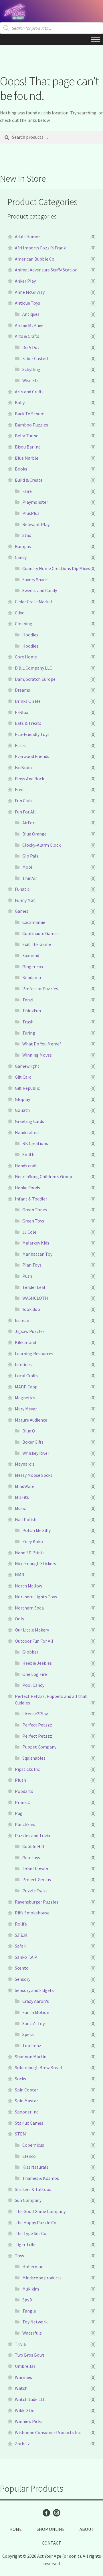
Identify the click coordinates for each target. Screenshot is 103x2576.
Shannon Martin (31, 2057)
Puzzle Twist (35, 1891)
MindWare (25, 1486)
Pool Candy (33, 1685)
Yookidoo (31, 1309)
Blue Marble (27, 458)
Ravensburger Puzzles (37, 1902)
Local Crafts (26, 1376)
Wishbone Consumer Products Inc (48, 2432)
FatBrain (23, 767)
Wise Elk (30, 380)
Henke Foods (27, 1188)
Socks (20, 2079)
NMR (20, 1575)
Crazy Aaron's (36, 2001)
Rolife (21, 1924)
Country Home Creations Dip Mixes (56, 568)
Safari (21, 1946)
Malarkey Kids (36, 1243)
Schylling (31, 369)
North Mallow (28, 1586)
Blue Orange (34, 834)
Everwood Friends (32, 756)
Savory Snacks (36, 579)
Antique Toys (27, 303)
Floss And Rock (29, 779)
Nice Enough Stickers (35, 1563)
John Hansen (35, 1869)
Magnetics (25, 1398)
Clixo (20, 613)
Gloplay (22, 1099)
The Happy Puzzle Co (36, 2222)
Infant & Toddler (31, 1199)
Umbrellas (25, 2366)
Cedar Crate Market (34, 602)
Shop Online (51, 2529)
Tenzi (28, 1000)
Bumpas (23, 546)
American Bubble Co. (35, 259)
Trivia (20, 2344)
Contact (51, 2543)
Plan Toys (32, 1265)
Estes (20, 745)
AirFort (29, 823)
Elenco (29, 2156)
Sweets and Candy (40, 590)
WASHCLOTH (35, 1298)
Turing (29, 1033)
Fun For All (25, 812)
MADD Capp (26, 1387)
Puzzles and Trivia (32, 1835)
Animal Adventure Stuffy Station (46, 270)
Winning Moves (37, 1055)
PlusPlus (31, 513)
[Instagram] (57, 2513)
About (87, 2529)
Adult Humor (27, 237)
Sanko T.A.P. (26, 1957)
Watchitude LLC (30, 2399)
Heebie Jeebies (37, 1663)
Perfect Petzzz (37, 1725)
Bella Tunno (27, 436)
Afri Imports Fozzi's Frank (40, 248)
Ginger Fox (33, 967)
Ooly (19, 1619)
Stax (27, 535)
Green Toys (33, 1221)
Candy (21, 557)
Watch (21, 2388)
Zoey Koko (33, 1541)
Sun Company (28, 2200)
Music (20, 1508)
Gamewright (27, 1066)
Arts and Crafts (29, 392)
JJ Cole (29, 1232)
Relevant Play (36, 524)
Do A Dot (31, 347)
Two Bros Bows (30, 2355)
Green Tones (35, 1210)
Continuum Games (40, 933)
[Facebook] (46, 2513)
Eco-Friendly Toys (32, 734)
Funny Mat (25, 900)
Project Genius (37, 1880)
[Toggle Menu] (96, 39)
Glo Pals (30, 856)
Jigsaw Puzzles (30, 1331)
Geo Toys (31, 1857)
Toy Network (35, 2322)
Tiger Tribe (26, 2244)
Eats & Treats (28, 723)
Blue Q (29, 1431)
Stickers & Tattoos (33, 2189)
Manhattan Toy (37, 1254)
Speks (28, 2034)
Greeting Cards (29, 1121)
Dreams (22, 690)
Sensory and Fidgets (34, 1990)
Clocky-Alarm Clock (41, 845)
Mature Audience (31, 1420)
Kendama (32, 977)
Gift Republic (27, 1088)
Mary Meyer (26, 1409)
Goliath (22, 1110)
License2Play (35, 1714)
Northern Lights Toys (36, 1597)
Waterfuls (32, 2333)
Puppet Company (39, 1747)
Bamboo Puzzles (31, 425)
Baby (20, 402)
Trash (28, 1022)
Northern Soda (29, 1608)
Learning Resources (34, 1354)
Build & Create (29, 480)
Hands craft (26, 1166)
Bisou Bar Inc (28, 447)
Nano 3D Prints (30, 1553)
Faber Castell (35, 358)
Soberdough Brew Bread (38, 2067)
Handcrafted (27, 1132)
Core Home (26, 657)
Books (21, 469)
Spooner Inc (27, 2112)
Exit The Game (37, 944)
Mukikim (31, 2289)
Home (16, 2529)
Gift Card (23, 1077)
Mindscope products (42, 2278)
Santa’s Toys (34, 2023)
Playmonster (35, 502)
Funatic (22, 889)
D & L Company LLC (33, 668)
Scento (22, 1968)
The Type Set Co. (31, 2233)
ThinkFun (32, 1011)
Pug (19, 1813)
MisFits (22, 1497)
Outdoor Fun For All (34, 1641)
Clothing (24, 624)
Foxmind (31, 955)
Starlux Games (29, 2123)
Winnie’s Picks (29, 2421)
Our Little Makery (32, 1630)
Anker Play (25, 281)
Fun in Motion (36, 2012)
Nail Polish (26, 1519)
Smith (28, 1154)
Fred (19, 789)
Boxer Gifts (33, 1442)
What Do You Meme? (42, 1044)
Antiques (31, 314)
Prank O (23, 1802)
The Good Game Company (40, 2211)
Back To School (30, 414)
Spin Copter (26, 2090)
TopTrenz (32, 2045)
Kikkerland (25, 1342)
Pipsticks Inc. (28, 1769)
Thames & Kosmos (41, 2178)
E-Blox (21, 712)
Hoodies (30, 635)
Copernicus (33, 2145)
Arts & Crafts (27, 336)
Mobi (27, 867)
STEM (20, 2134)
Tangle (29, 2311)
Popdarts (24, 1791)
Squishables (34, 1758)
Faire (27, 491)
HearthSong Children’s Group (43, 1176)
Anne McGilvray (30, 292)
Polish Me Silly (36, 1530)
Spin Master (26, 2101)
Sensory (23, 1979)
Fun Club (23, 801)
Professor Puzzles (40, 989)
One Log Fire (35, 1674)
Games (22, 911)
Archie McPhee (29, 325)
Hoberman (33, 2267)
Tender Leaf (34, 1287)
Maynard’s (25, 1464)
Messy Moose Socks (34, 1475)
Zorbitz (22, 2444)
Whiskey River (36, 1453)
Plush (20, 1780)
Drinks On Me (28, 701)
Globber (30, 1652)
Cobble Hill (33, 1846)
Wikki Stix (24, 2410)
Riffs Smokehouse (32, 1913)
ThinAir (30, 878)
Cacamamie (34, 922)
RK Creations (35, 1143)
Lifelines (23, 1364)
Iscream (23, 1320)
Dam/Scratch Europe (35, 679)
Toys (19, 2256)
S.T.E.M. (22, 1935)
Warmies (23, 2377)
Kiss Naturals (35, 2167)
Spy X (27, 2300)
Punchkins (25, 1824)
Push (27, 1276)
